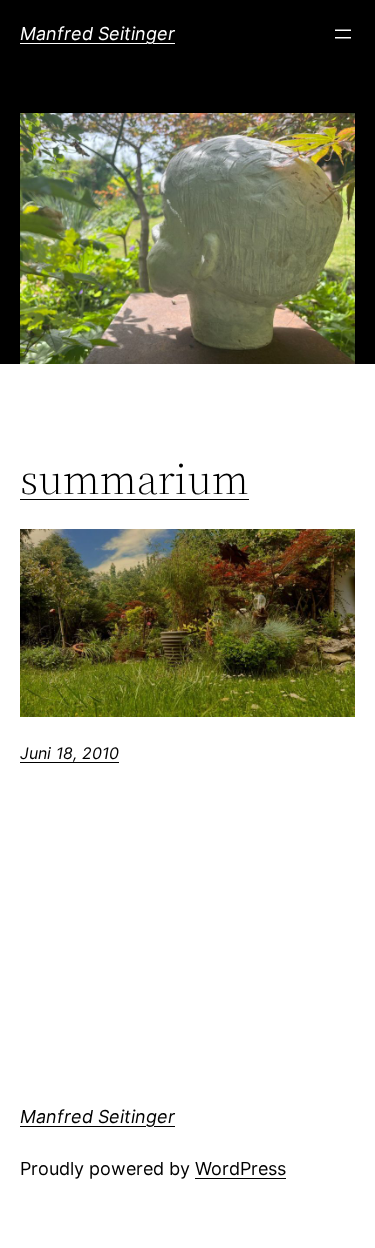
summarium (134, 479)
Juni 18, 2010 (69, 753)
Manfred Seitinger (97, 33)
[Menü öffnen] (343, 34)
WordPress (240, 1168)
